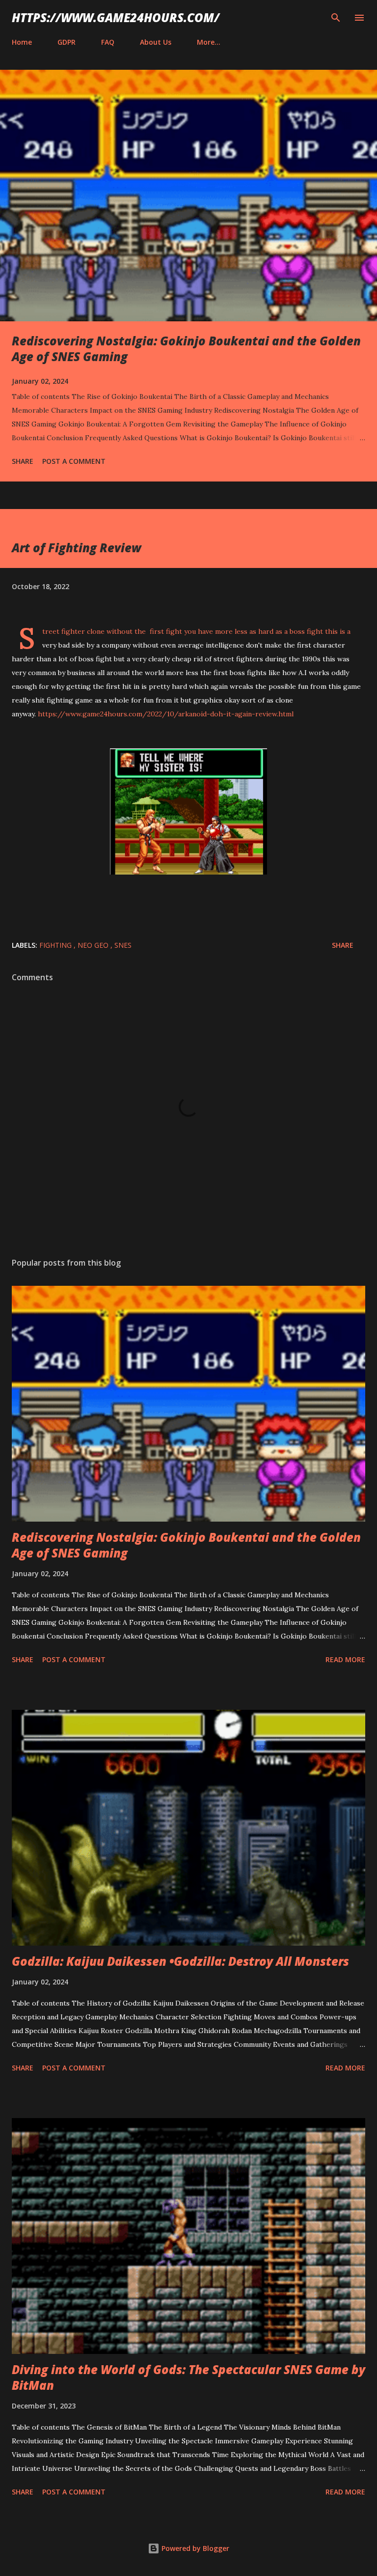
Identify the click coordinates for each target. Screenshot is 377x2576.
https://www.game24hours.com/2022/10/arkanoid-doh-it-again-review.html (165, 714)
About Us (156, 42)
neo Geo (94, 945)
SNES (123, 945)
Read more (345, 1659)
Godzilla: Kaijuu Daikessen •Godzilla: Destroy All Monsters (180, 1961)
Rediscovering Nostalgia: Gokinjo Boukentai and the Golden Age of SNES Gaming (186, 349)
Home (22, 42)
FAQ (108, 42)
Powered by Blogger (194, 2548)
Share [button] (23, 461)
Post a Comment (74, 461)
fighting (56, 945)
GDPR (67, 42)
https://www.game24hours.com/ (116, 17)
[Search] (336, 18)
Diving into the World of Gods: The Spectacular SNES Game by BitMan (188, 2377)
